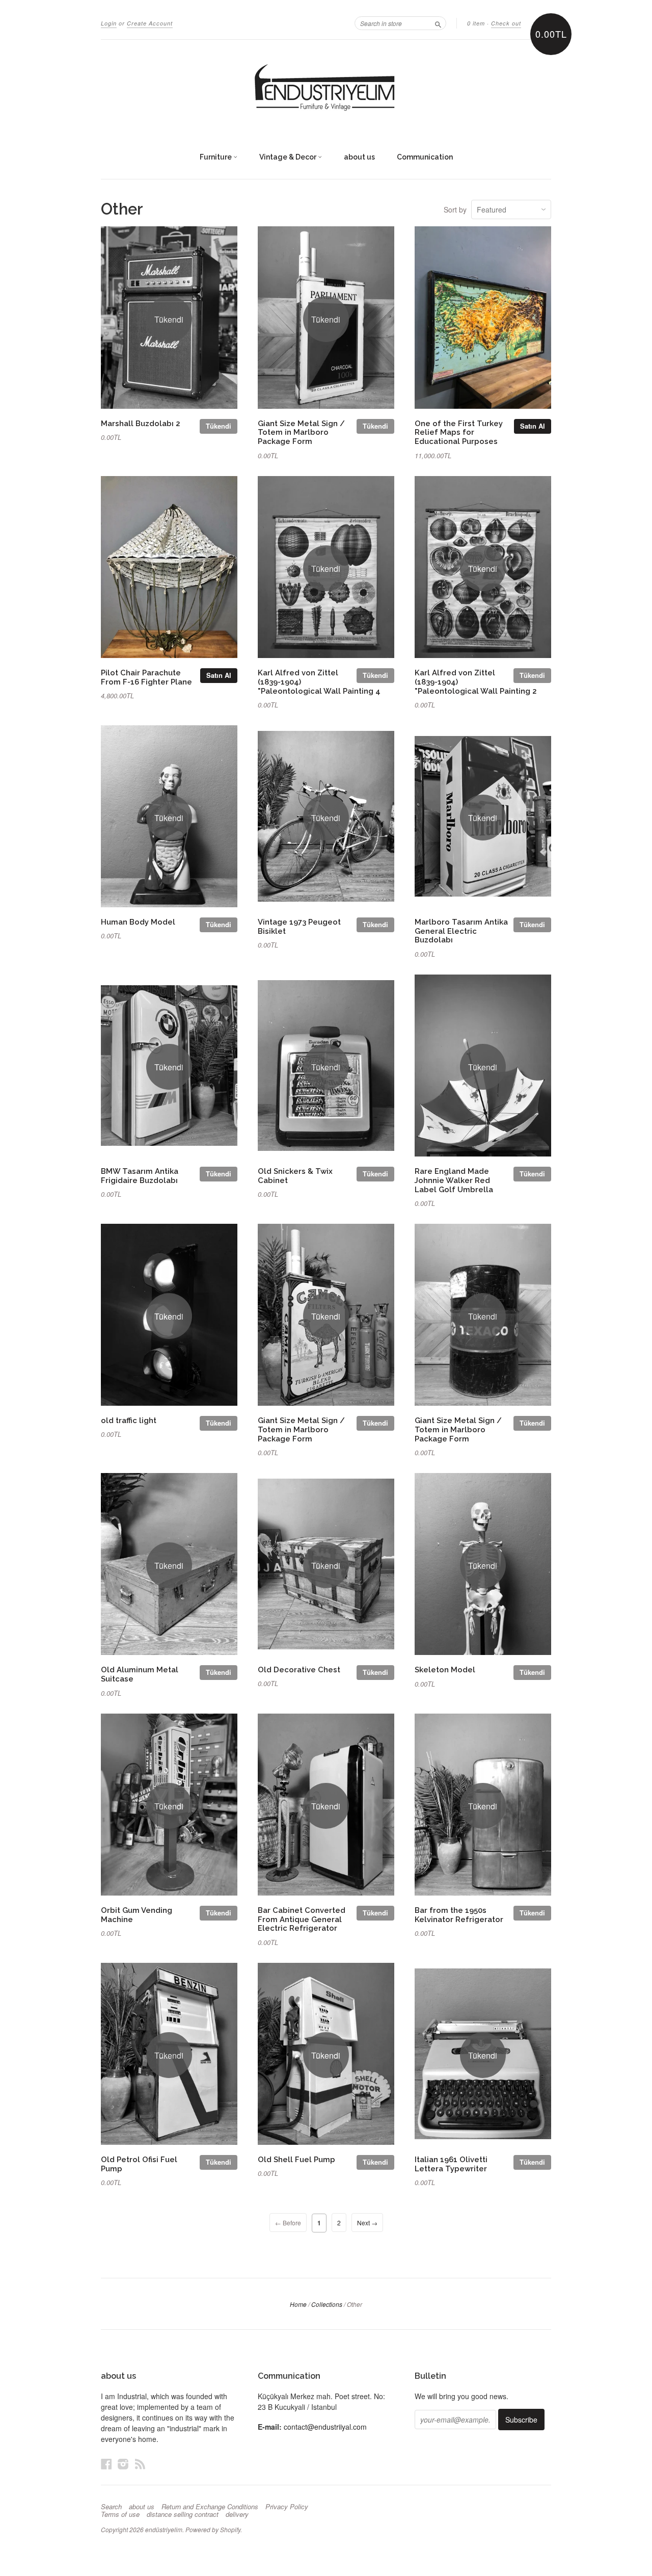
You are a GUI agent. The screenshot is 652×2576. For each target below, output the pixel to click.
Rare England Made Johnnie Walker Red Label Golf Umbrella (454, 1180)
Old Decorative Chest (299, 1670)
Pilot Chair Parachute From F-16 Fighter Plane (146, 677)
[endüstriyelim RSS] (140, 2464)
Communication (425, 157)
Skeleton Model (445, 1670)
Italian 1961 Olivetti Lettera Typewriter (451, 2164)
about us (359, 157)
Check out (506, 23)
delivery (237, 2514)
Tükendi (219, 426)
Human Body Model (138, 922)
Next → (367, 2223)
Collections (327, 2304)
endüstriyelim (164, 2529)
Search (111, 2507)
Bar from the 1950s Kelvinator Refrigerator (459, 1915)
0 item (476, 23)
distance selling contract (183, 2514)
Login (109, 23)
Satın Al (533, 426)
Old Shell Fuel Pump (296, 2159)
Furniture (216, 157)
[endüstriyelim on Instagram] (123, 2464)
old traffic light (129, 1420)
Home (298, 2304)
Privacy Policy (287, 2507)
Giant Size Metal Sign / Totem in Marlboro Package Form (301, 432)
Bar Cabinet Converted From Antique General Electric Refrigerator (302, 1919)
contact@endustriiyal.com (325, 2427)
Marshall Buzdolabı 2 (141, 423)
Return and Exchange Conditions (210, 2507)
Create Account (150, 23)
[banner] (326, 88)
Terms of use (120, 2514)
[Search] (438, 23)
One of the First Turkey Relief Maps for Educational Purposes (459, 432)
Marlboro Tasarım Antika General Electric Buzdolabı (461, 931)
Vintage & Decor (289, 157)
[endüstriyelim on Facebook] (106, 2464)
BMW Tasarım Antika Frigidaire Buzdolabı (140, 1176)
